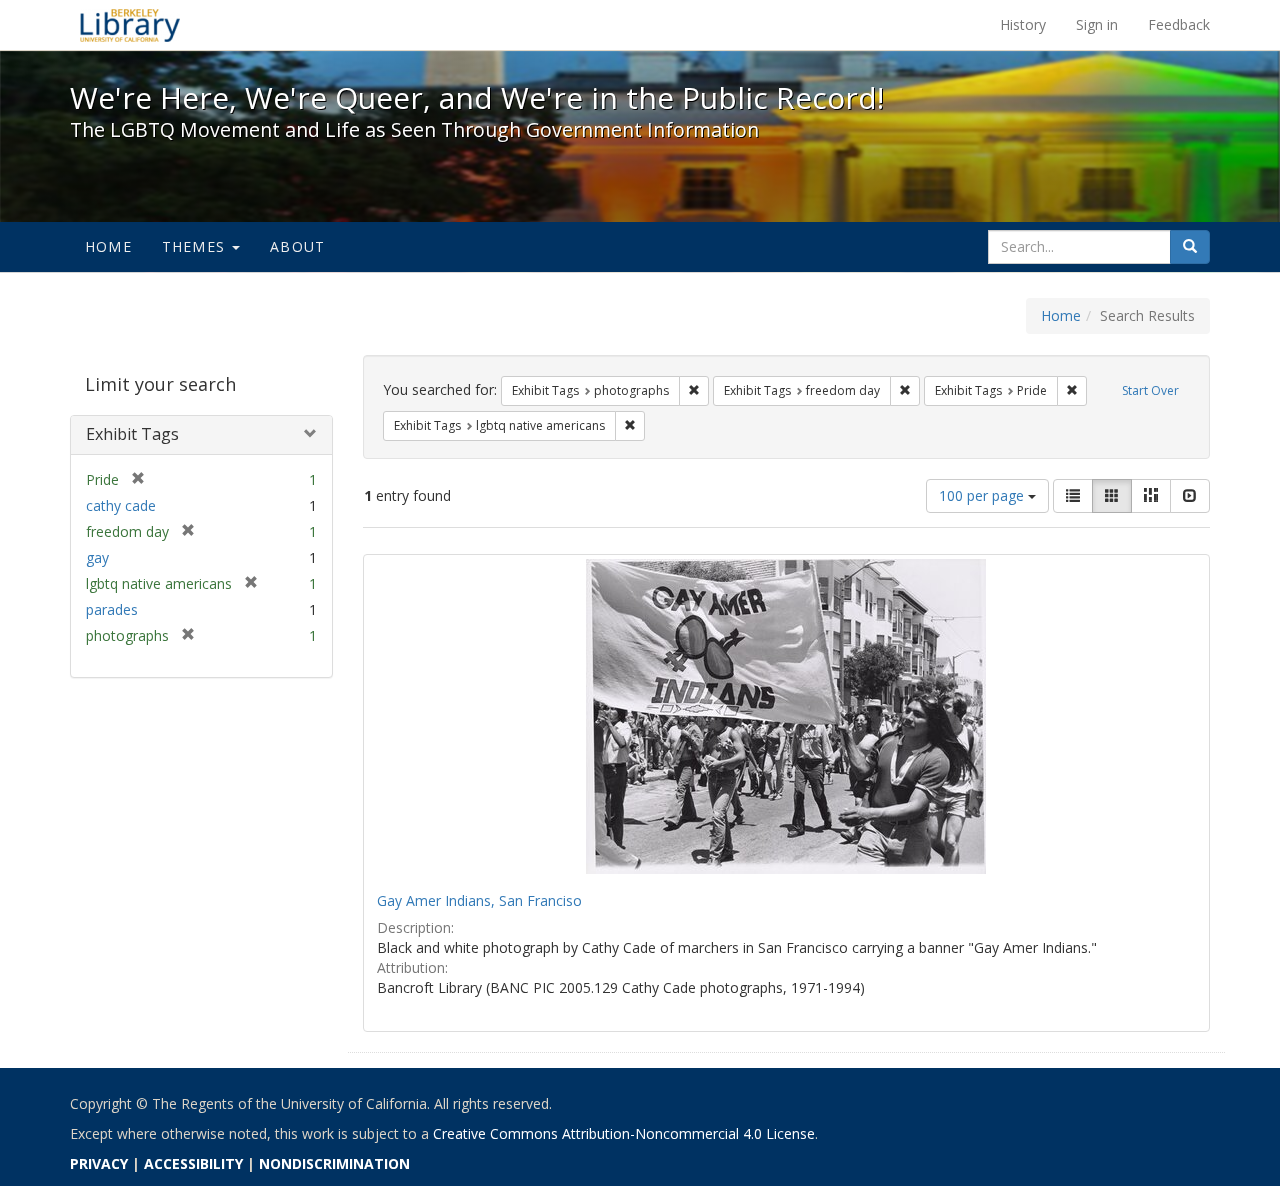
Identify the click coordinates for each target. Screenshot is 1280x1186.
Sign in (1097, 24)
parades (112, 609)
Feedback (1179, 24)
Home (108, 246)
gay (97, 557)
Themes (196, 246)
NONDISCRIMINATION (334, 1163)
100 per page (983, 495)
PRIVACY (99, 1163)
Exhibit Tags (132, 434)
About (297, 246)
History (1023, 24)
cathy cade (121, 505)
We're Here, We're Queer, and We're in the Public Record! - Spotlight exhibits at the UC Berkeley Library (130, 25)
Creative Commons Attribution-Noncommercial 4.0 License (624, 1133)
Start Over (1150, 390)
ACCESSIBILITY (193, 1163)
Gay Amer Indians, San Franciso (479, 900)
